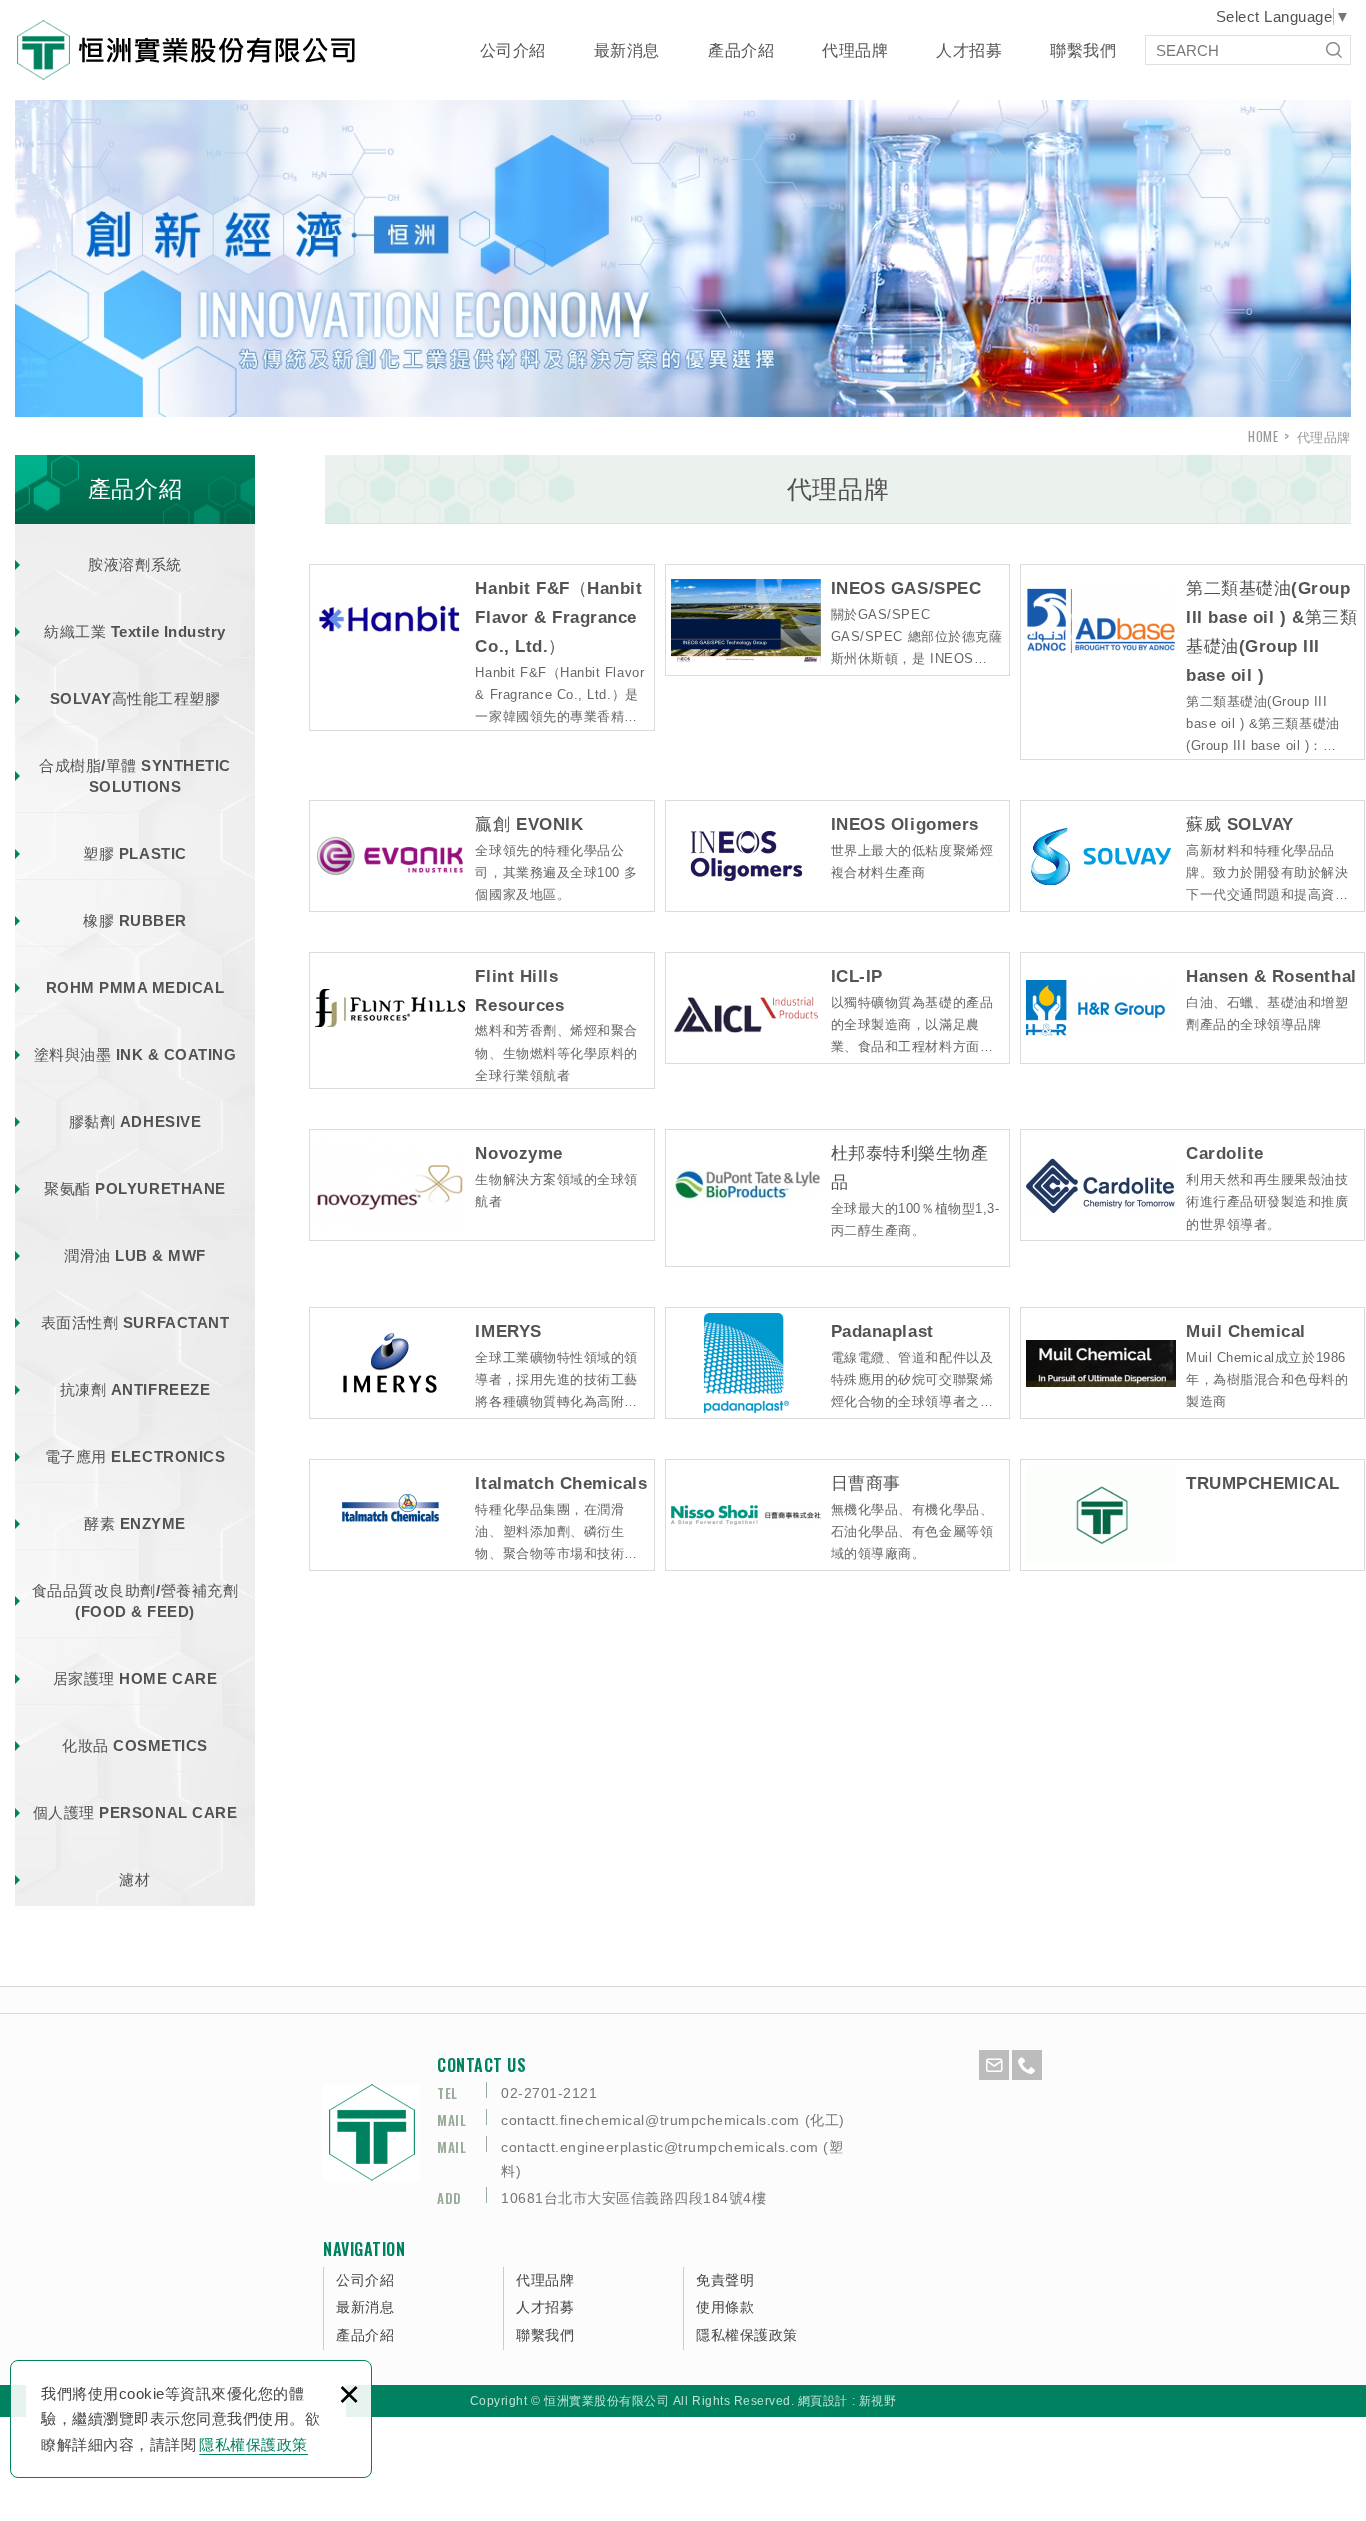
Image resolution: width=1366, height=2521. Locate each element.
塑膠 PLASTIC (134, 853)
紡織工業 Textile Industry (135, 631)
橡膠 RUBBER (135, 920)
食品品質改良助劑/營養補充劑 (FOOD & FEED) (135, 1601)
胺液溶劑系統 (134, 564)
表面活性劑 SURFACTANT (135, 1322)
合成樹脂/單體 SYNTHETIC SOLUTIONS (135, 776)
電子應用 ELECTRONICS (135, 1456)
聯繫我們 (1083, 50)
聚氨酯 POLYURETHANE (134, 1188)
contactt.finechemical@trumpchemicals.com (650, 2120)
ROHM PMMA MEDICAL (135, 987)
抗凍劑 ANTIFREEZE (135, 1389)
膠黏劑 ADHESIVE (135, 1121)
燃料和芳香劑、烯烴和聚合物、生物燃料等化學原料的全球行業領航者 (556, 1052)
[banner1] (683, 250)
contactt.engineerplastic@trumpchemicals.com (660, 2147)
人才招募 (969, 50)
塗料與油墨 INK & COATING (135, 1054)
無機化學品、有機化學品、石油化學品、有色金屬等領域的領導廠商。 (912, 1531)
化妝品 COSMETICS (135, 1745)
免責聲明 (725, 2280)
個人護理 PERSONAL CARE (135, 1812)
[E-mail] (994, 2065)
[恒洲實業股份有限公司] (186, 50)
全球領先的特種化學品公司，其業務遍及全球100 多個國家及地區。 (556, 872)
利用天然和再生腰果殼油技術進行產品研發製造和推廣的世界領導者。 (1267, 1201)
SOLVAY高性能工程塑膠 (135, 698)
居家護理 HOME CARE (135, 1678)
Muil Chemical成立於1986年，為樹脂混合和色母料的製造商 (1267, 1379)
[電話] (1027, 2065)
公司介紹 (513, 50)
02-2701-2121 (549, 2093)
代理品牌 (855, 50)
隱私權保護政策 (253, 2444)
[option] (683, 250)
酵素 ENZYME (135, 1523)
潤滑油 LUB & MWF (135, 1255)
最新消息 (627, 50)
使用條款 (725, 2307)
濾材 (134, 1879)
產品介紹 (741, 50)
